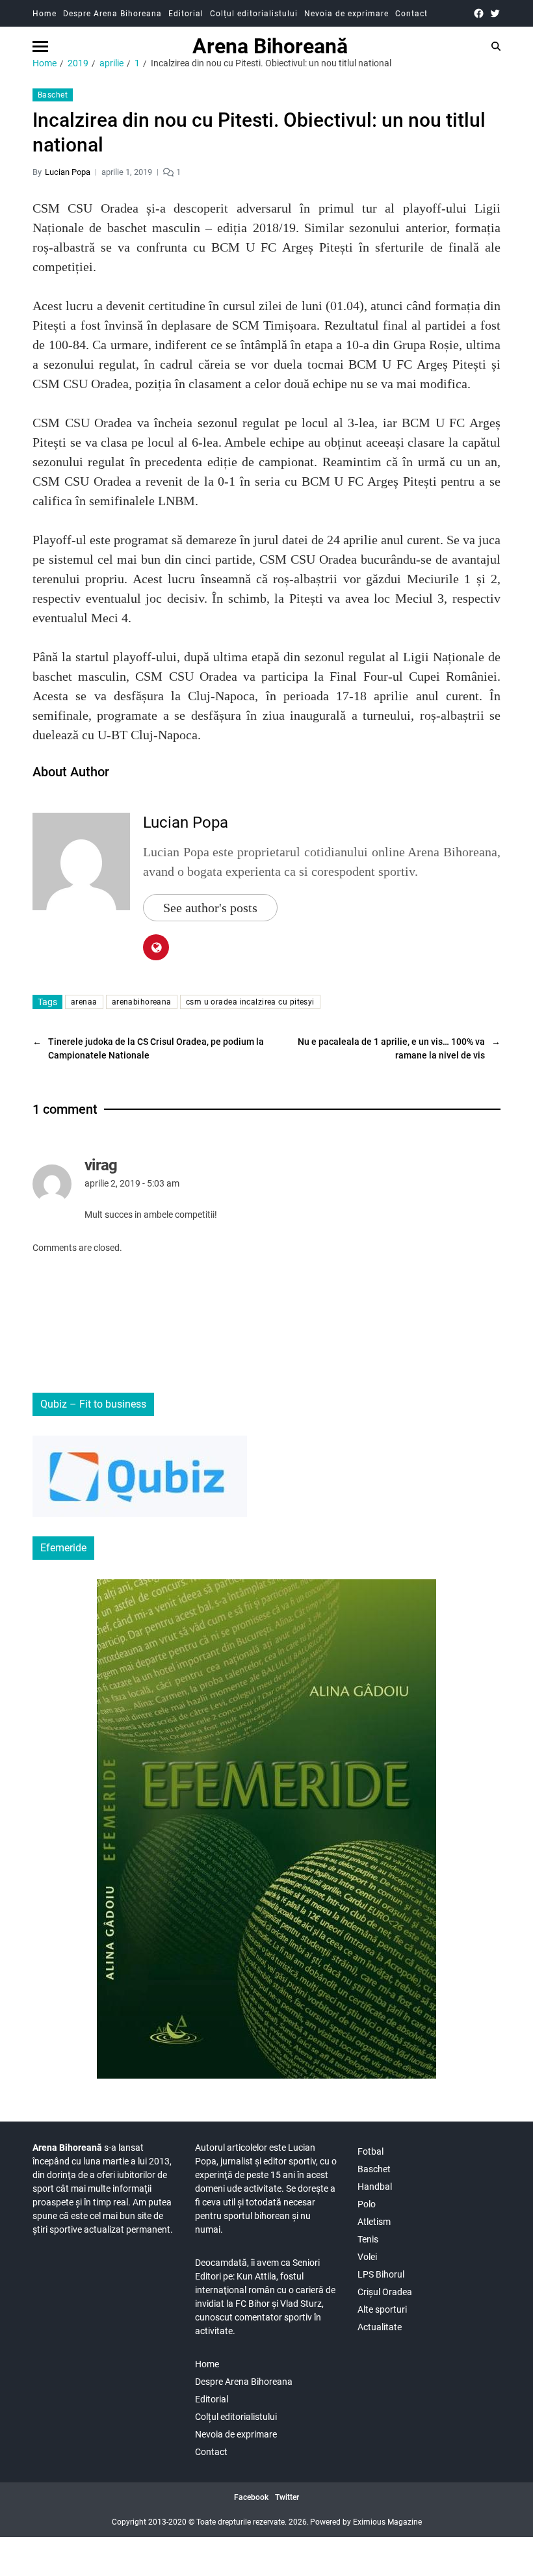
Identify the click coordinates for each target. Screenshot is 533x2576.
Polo (367, 2204)
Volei (367, 2257)
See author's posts (210, 908)
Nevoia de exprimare (346, 14)
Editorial (186, 14)
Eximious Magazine (387, 2522)
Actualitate (380, 2327)
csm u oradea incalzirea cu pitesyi (250, 1002)
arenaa (84, 1002)
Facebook (251, 2497)
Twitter (287, 2497)
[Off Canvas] (40, 46)
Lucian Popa (68, 172)
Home (45, 14)
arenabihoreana (142, 1002)
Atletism (374, 2222)
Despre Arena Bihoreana (112, 14)
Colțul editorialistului (254, 14)
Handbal (375, 2187)
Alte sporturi (382, 2309)
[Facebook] (479, 13)
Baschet (53, 95)
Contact (411, 14)
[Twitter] (495, 13)
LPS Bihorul (381, 2274)
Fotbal (370, 2151)
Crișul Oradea (385, 2292)
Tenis (368, 2239)
